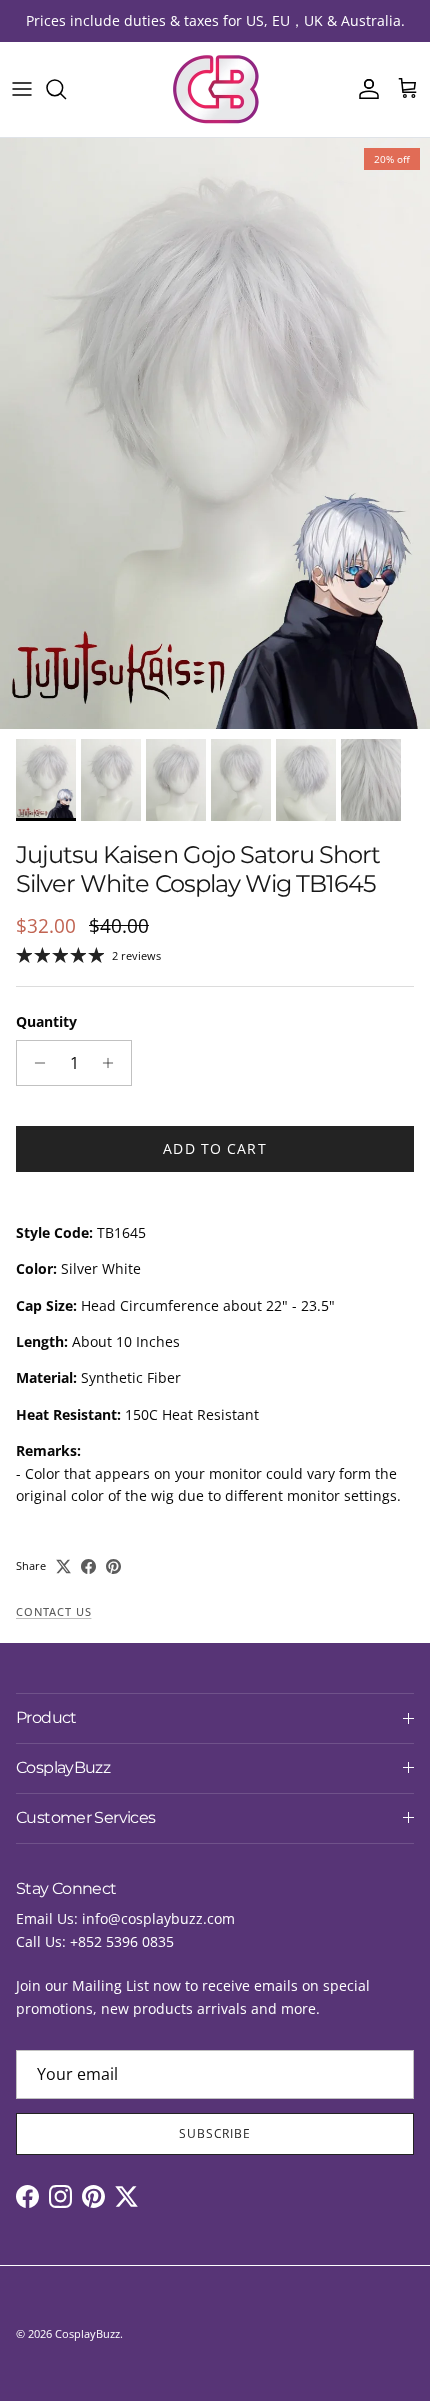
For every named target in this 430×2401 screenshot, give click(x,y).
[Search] (66, 89)
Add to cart (214, 1148)
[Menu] (22, 89)
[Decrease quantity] (34, 1063)
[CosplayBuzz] (215, 89)
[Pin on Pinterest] (113, 1566)
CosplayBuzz (87, 2333)
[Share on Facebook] (88, 1566)
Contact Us (53, 1612)
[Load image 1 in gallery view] (215, 433)
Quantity (46, 1021)
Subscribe (215, 2133)
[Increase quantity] (113, 1063)
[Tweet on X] (63, 1566)
